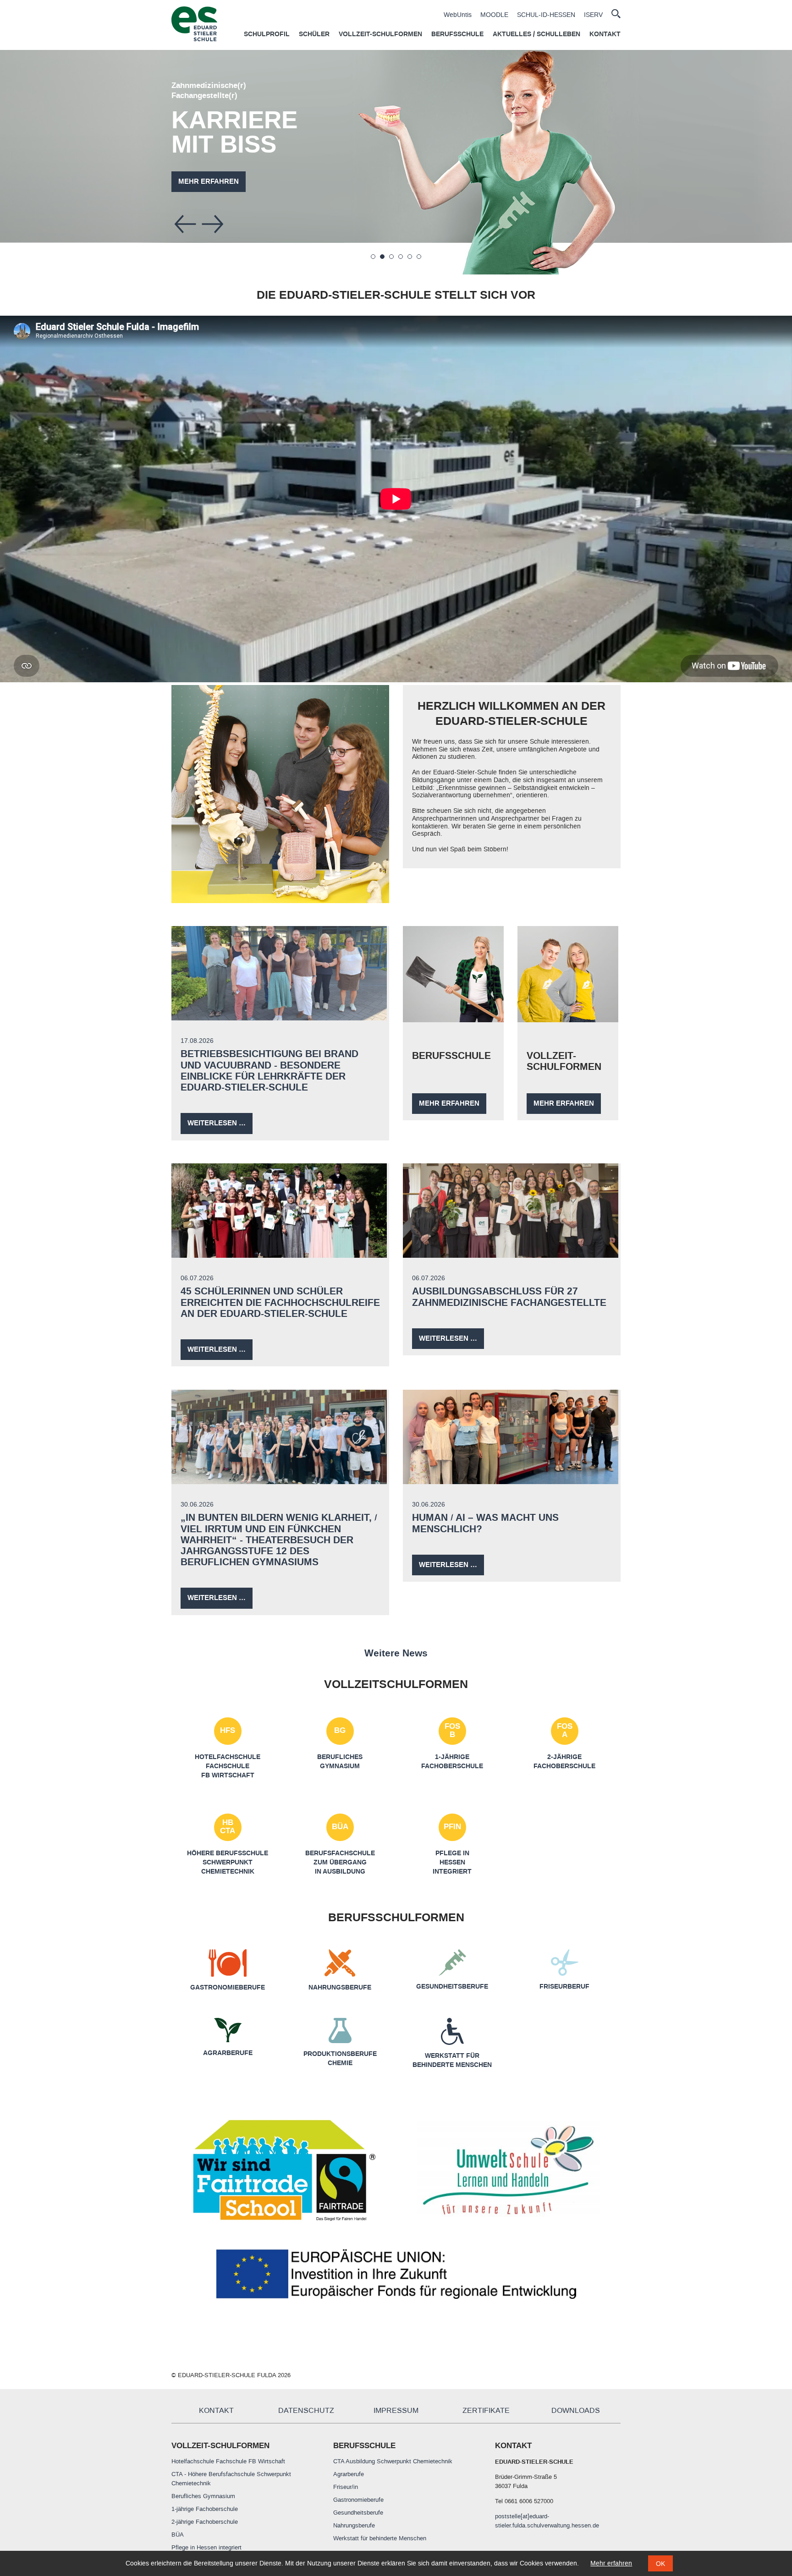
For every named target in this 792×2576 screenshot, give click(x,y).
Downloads (576, 2411)
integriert (452, 1872)
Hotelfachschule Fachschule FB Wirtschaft (228, 1767)
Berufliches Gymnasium (203, 2496)
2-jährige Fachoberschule (205, 2522)
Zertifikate (486, 2411)
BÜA (340, 1827)
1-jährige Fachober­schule (452, 1762)
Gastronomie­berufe (228, 1988)
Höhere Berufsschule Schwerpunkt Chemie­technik (228, 1863)
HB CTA (228, 1827)
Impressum (396, 2411)
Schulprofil (267, 34)
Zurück (185, 224)
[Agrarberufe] (228, 2038)
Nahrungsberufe (340, 1988)
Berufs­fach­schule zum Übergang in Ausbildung (340, 1863)
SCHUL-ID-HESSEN (546, 15)
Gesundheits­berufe (452, 1987)
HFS (228, 1731)
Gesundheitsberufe (358, 2513)
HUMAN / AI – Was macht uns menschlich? (485, 1523)
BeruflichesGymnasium (340, 1762)
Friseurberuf (564, 1987)
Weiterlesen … (220, 1126)
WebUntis (458, 15)
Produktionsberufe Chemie (340, 2059)
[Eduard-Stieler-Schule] (194, 24)
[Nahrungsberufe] (340, 1972)
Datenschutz (306, 2411)
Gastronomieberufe (358, 2500)
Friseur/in (346, 2487)
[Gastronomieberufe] (228, 1972)
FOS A (565, 1731)
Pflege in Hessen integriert (206, 2547)
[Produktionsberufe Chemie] (340, 2039)
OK (660, 2564)
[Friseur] (565, 1971)
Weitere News (396, 1653)
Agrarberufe (228, 2053)
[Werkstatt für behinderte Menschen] (452, 2040)
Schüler (314, 34)
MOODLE (494, 15)
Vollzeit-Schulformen (380, 34)
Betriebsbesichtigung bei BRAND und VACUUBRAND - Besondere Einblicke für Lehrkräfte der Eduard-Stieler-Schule (269, 1070)
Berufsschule (457, 34)
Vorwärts (213, 224)
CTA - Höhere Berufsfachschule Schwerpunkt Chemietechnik (231, 2479)
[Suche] (616, 14)
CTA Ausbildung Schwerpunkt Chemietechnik (393, 2461)
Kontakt (605, 34)
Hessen (452, 1863)
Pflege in (452, 1853)
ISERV (593, 15)
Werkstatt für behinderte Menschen (452, 2061)
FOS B (452, 1731)
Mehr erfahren (706, 196)
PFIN (452, 1827)
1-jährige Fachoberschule (205, 2509)
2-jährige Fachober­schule (564, 1762)
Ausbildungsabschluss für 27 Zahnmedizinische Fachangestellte (509, 1297)
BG (340, 1731)
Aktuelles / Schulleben (536, 34)
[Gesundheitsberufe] (452, 1971)
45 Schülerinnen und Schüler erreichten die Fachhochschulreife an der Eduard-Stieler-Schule (280, 1302)
